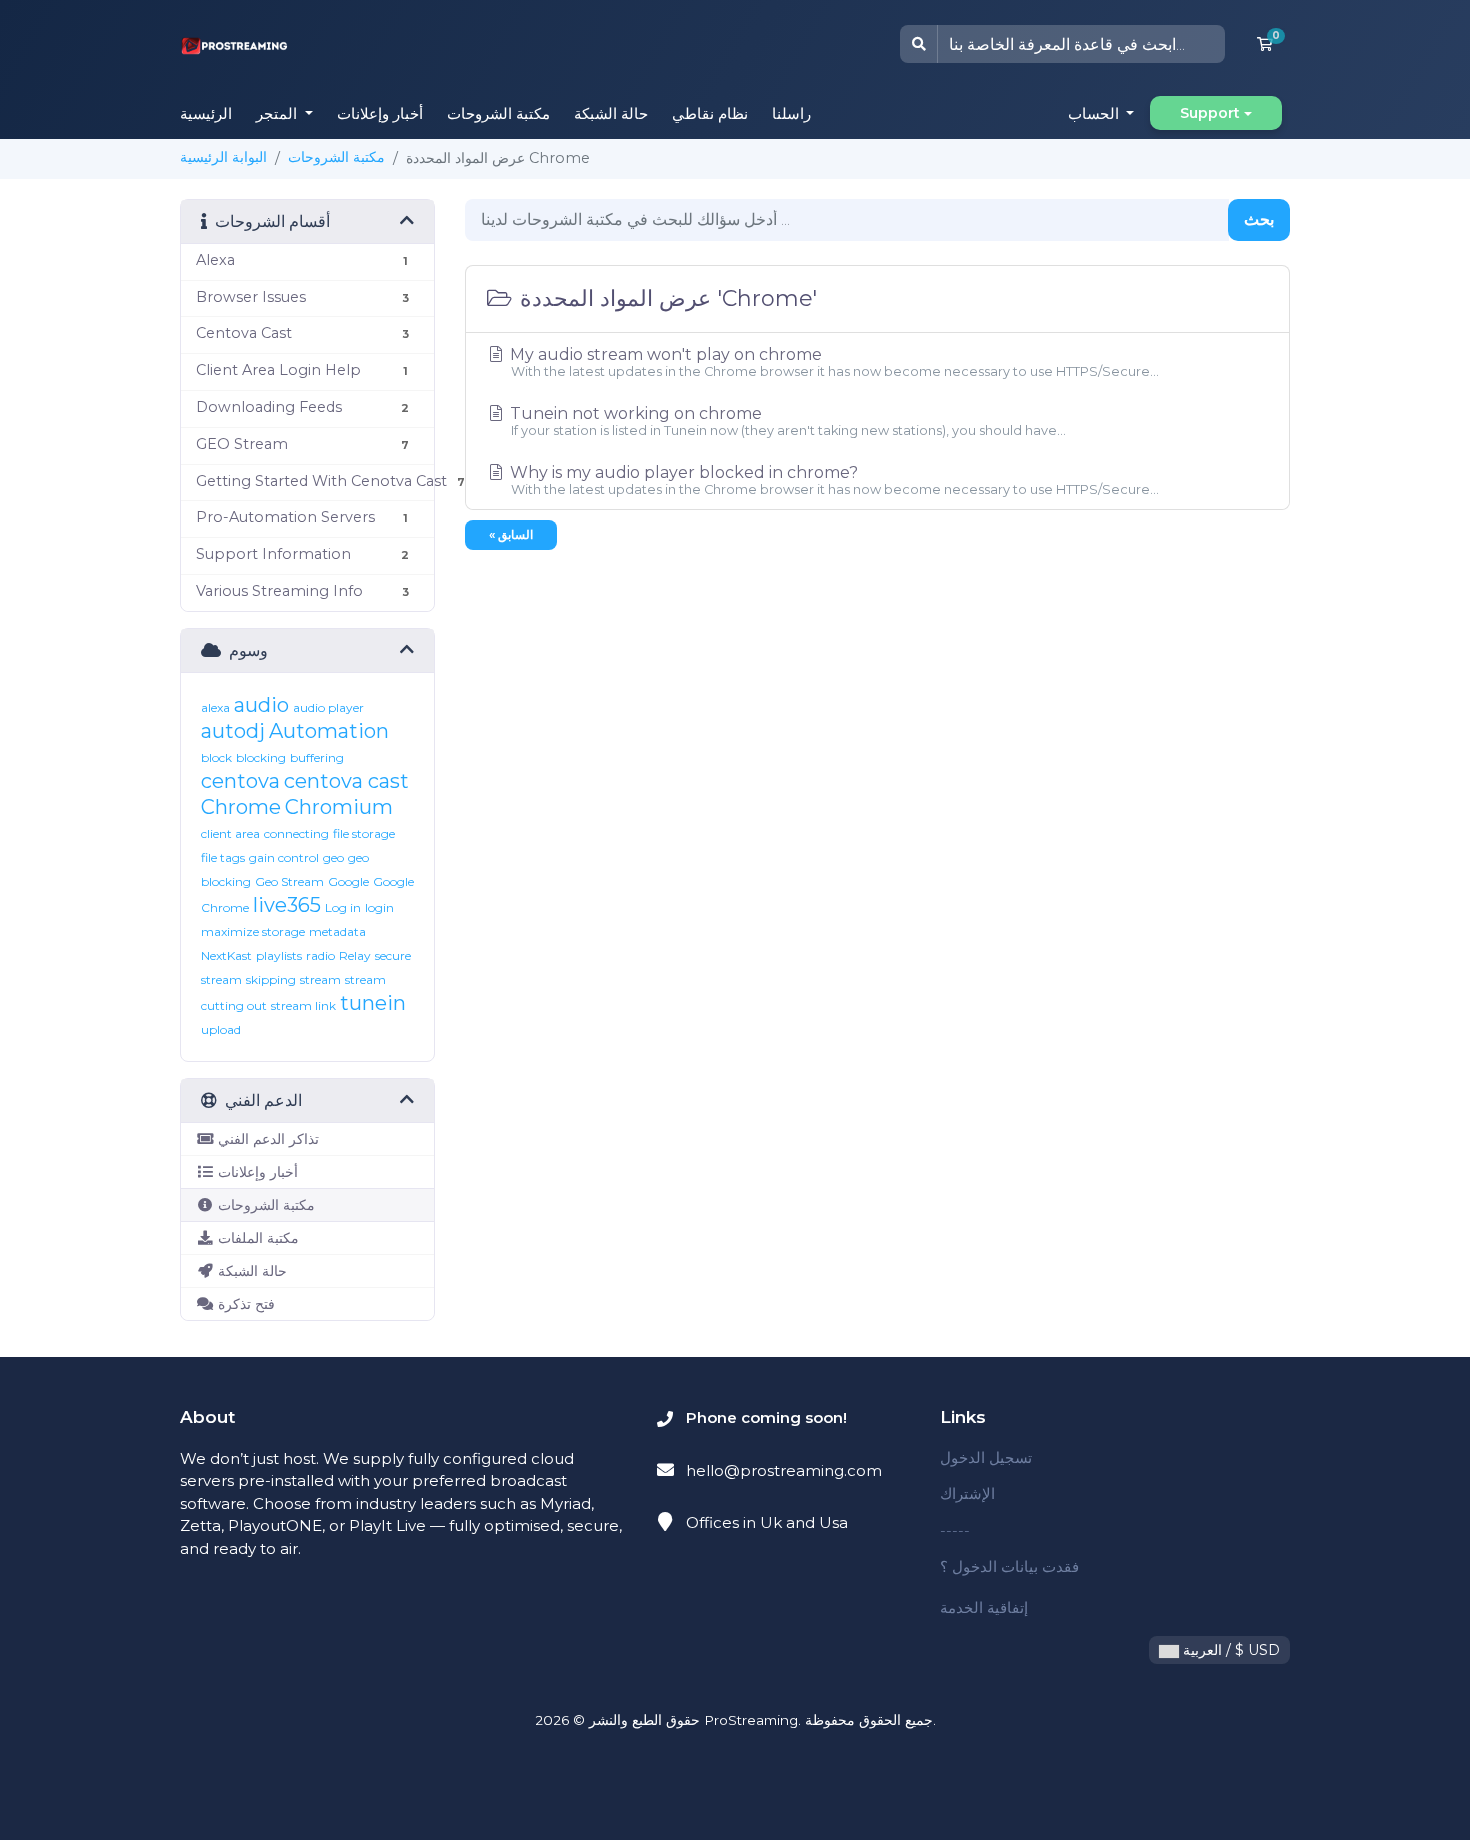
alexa (215, 707)
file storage (364, 833)
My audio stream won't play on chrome (832, 362)
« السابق (511, 534)
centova (240, 781)
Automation (329, 731)
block (216, 757)
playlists (279, 955)
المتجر (278, 113)
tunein (373, 1003)
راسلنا (791, 113)
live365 (287, 905)
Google (348, 881)
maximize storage (253, 931)
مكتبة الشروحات (498, 113)
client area (230, 833)
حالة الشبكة (611, 113)
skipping (271, 979)
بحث (1259, 219)
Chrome (241, 807)
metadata (337, 931)
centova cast (346, 781)
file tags (223, 857)
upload (221, 1029)
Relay (355, 955)
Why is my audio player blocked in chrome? (832, 480)
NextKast (226, 955)
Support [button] (1210, 113)
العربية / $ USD (1229, 1650)
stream (320, 979)
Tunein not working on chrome (786, 421)
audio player (328, 707)
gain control (284, 857)
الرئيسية (206, 113)
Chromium (339, 807)
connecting (296, 833)
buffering (317, 757)
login (379, 907)
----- (955, 1530)
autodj (233, 731)
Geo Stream (289, 881)
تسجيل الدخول (986, 1457)
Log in (343, 907)
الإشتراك (967, 1493)
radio (320, 955)
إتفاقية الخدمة (984, 1607)
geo (333, 857)
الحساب (1095, 113)
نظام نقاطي (710, 113)
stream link (303, 1005)
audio (261, 705)
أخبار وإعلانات (380, 113)
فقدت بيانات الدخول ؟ (1009, 1566)
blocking (261, 757)
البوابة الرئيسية (223, 157)
